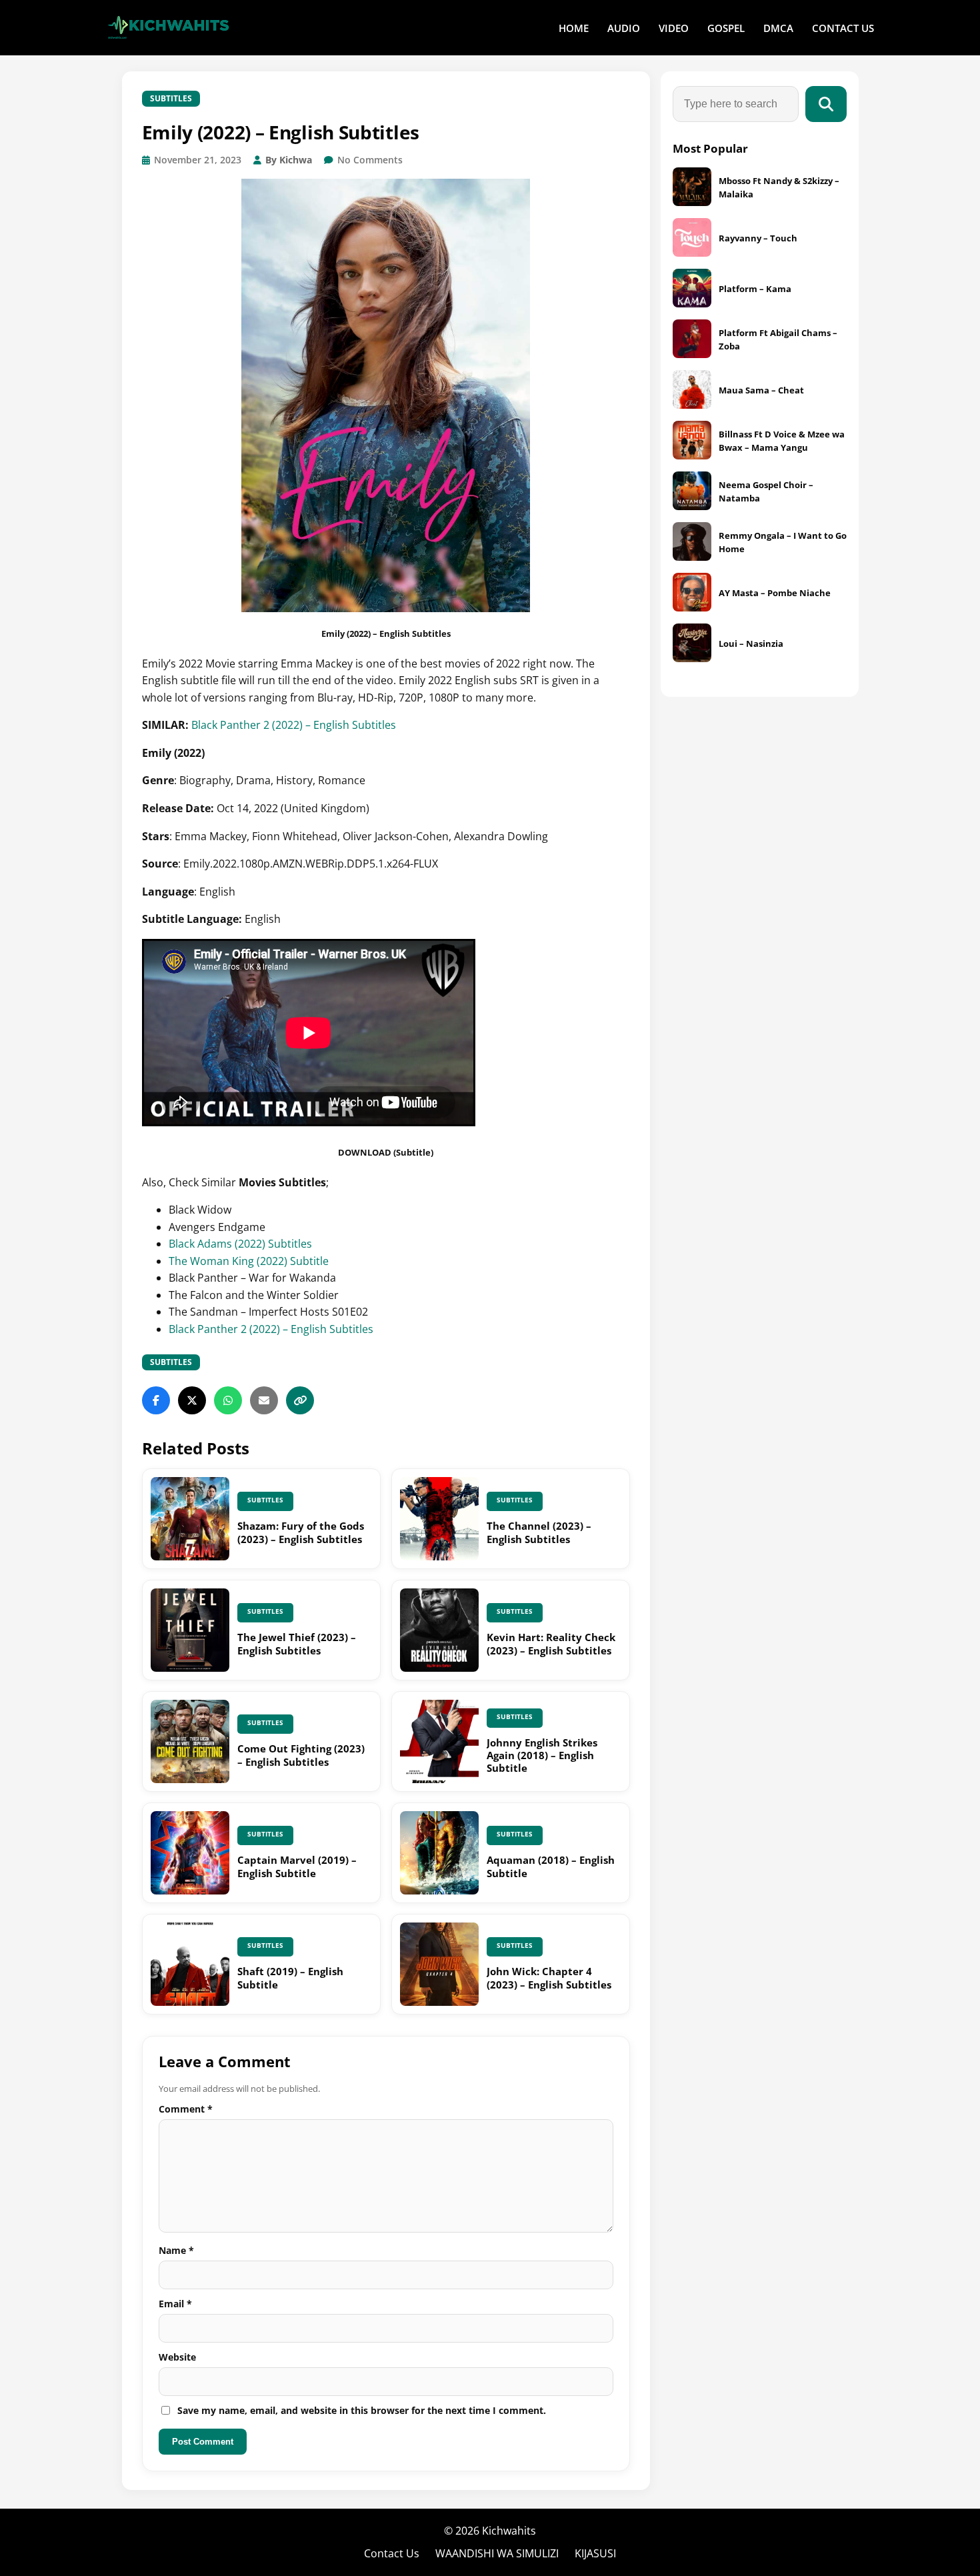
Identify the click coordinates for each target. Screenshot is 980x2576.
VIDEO (674, 28)
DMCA (778, 28)
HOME (574, 28)
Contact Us (392, 2553)
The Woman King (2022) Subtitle (249, 1261)
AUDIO (624, 28)
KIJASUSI (595, 2553)
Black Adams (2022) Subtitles (240, 1244)
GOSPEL (726, 28)
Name (176, 2250)
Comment (186, 2109)
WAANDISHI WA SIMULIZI (497, 2553)
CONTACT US (843, 28)
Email (175, 2304)
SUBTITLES (171, 98)
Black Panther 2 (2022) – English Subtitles (294, 725)
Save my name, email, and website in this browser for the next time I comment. (362, 2410)
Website (177, 2357)
